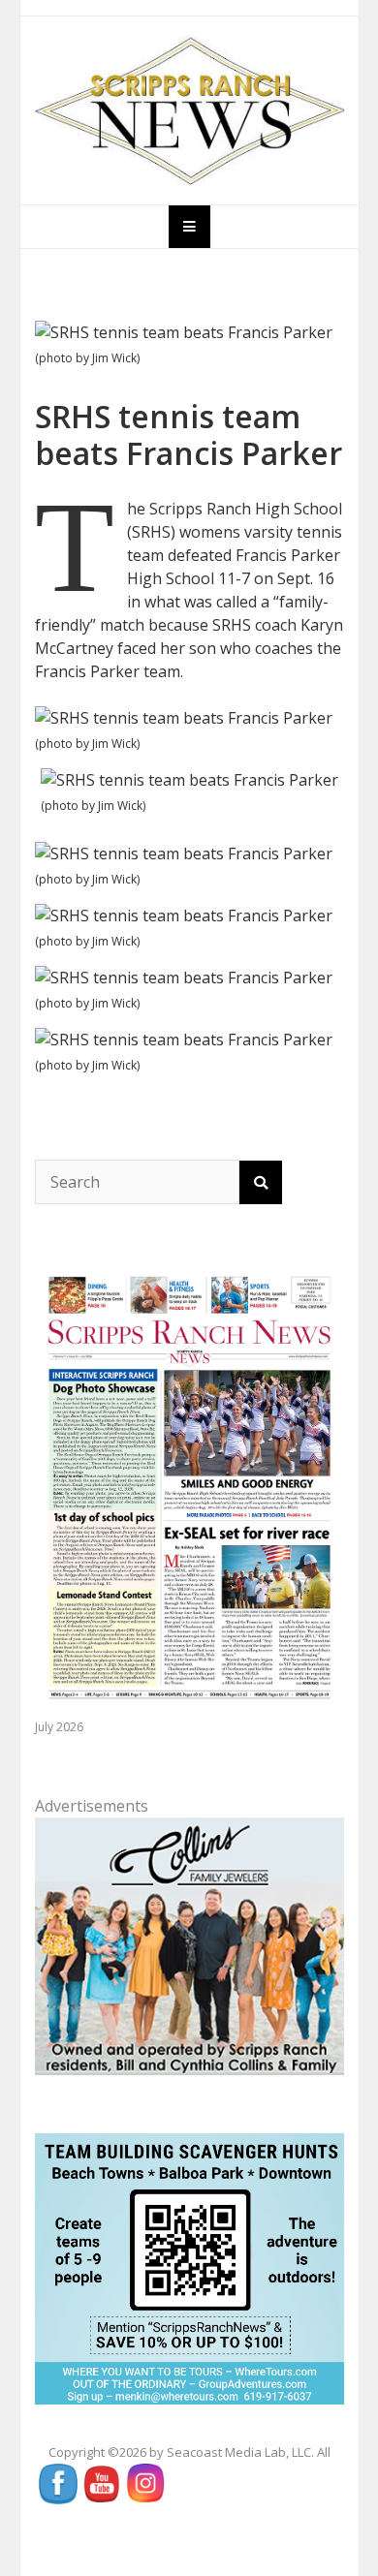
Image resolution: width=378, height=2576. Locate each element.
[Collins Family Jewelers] (189, 1945)
